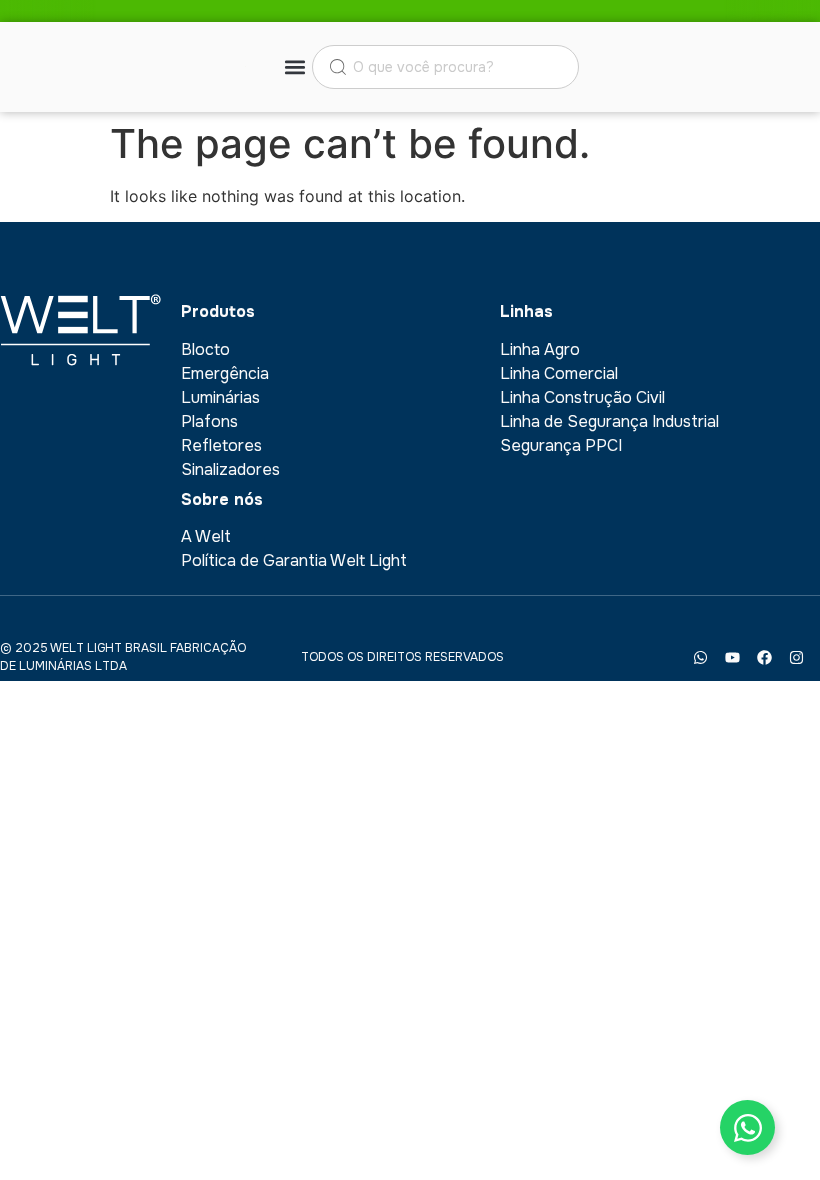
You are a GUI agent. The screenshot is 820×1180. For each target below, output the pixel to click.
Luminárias (220, 397)
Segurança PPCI (561, 445)
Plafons (209, 421)
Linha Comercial (559, 373)
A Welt (206, 536)
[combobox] (445, 67)
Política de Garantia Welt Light (294, 560)
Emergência (225, 373)
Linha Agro (540, 349)
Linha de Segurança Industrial (609, 421)
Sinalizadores (230, 469)
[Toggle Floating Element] (747, 1127)
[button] (295, 67)
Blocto (205, 349)
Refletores (221, 445)
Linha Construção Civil (582, 397)
